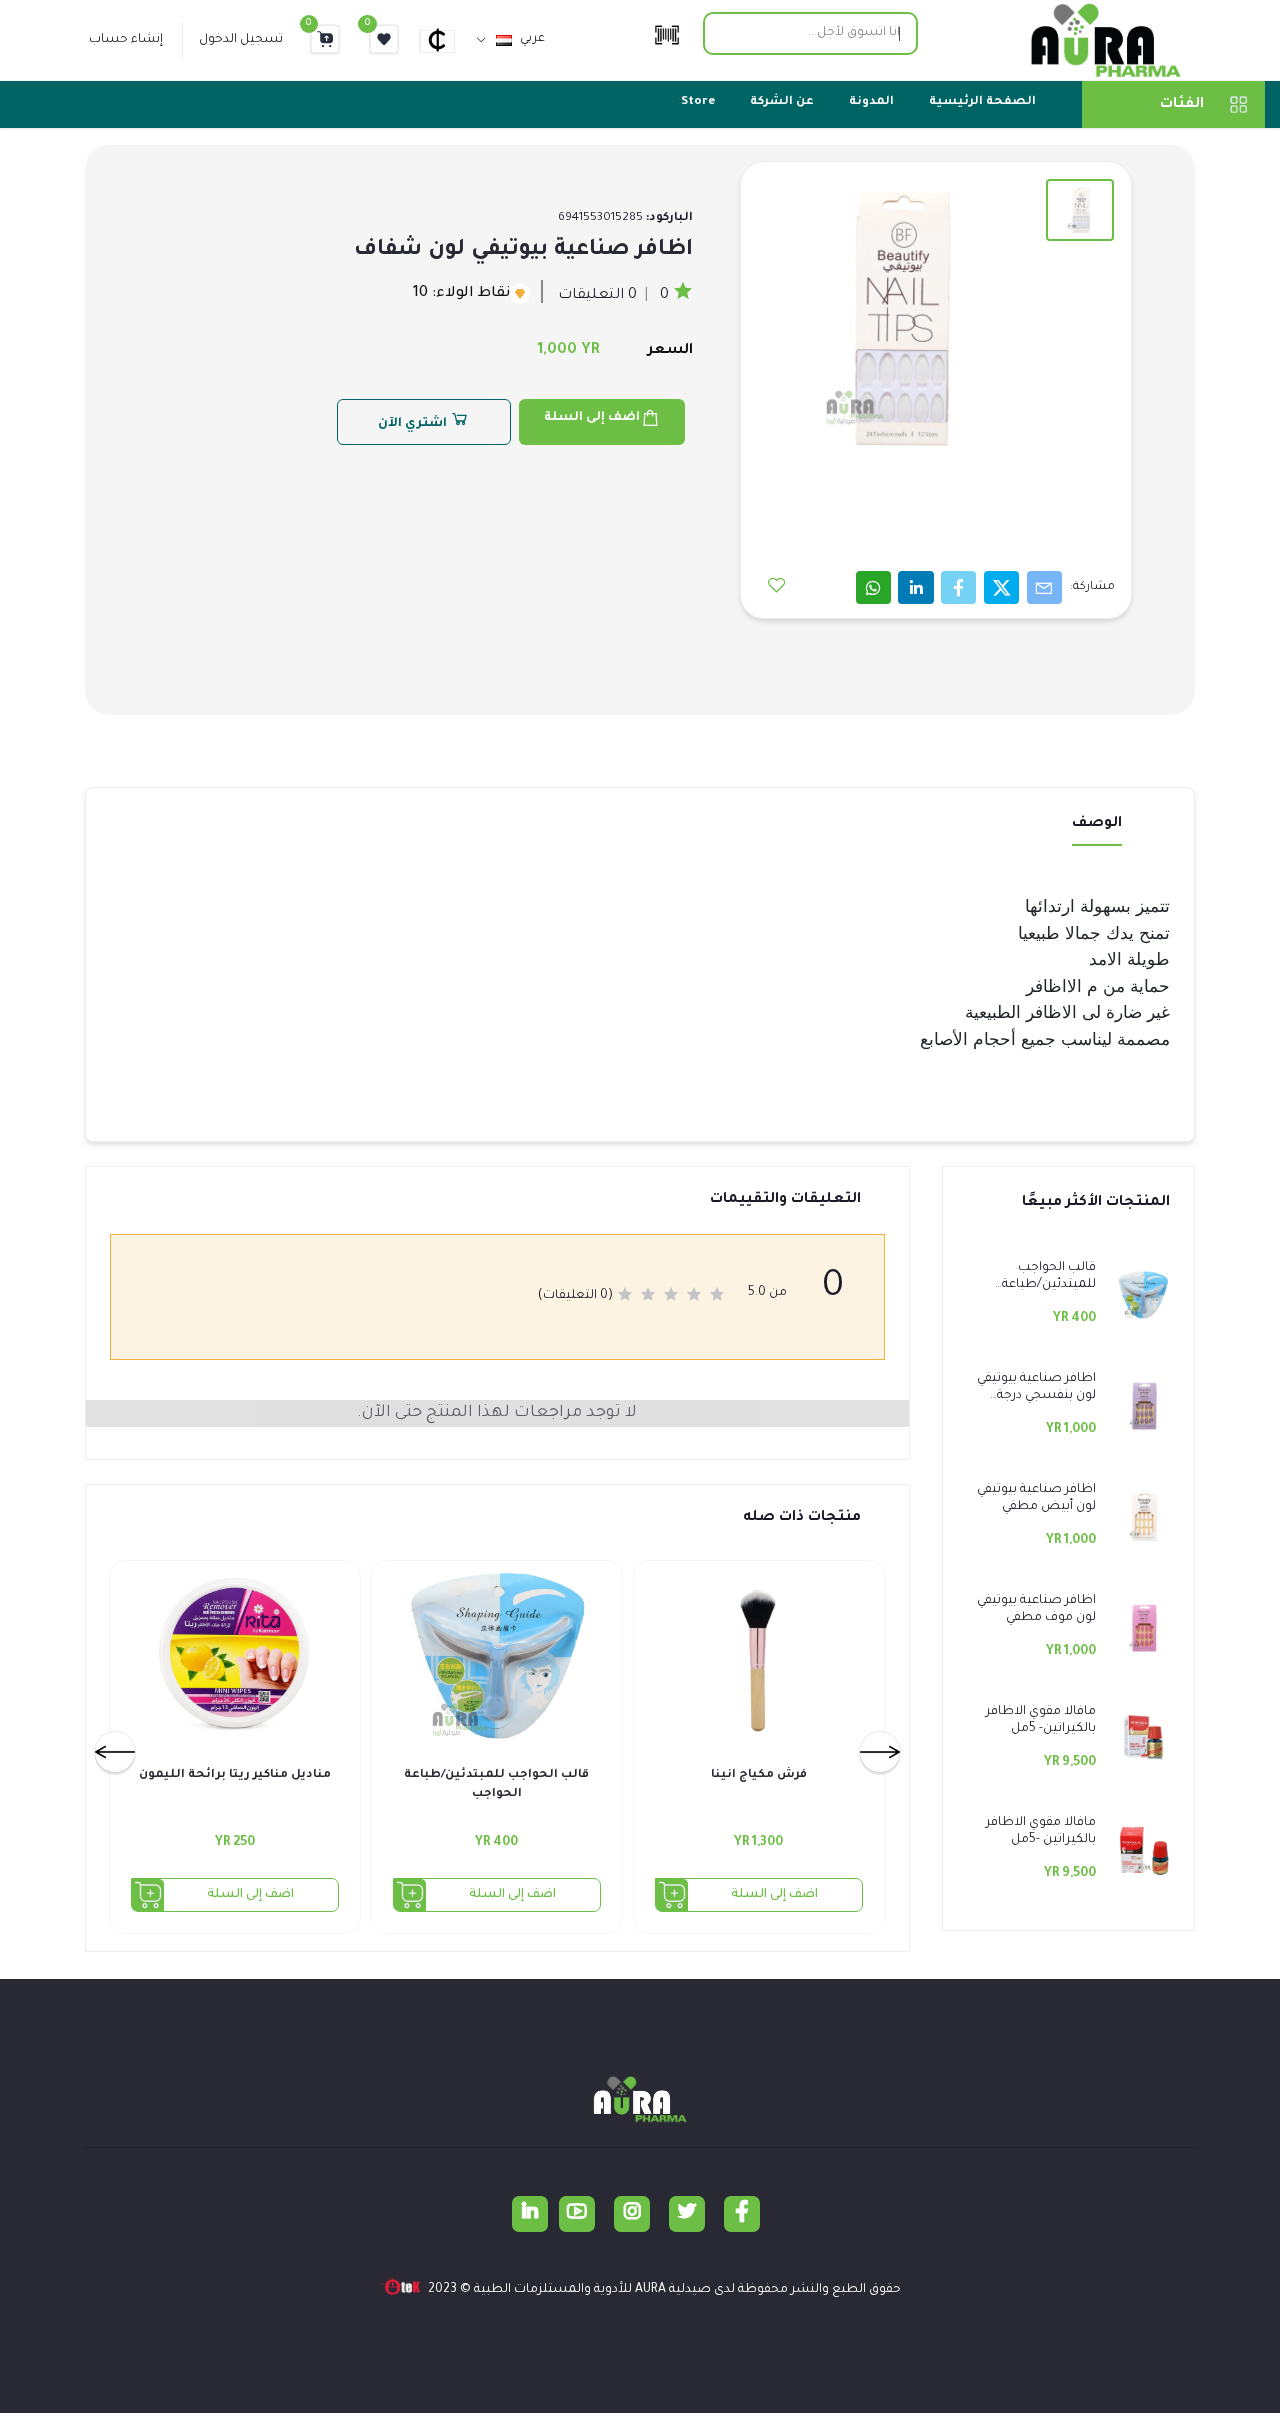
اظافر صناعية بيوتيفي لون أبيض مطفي (1036, 1498)
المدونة (871, 102)
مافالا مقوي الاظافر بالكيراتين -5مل (1041, 1831)
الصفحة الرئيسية (982, 102)
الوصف (1097, 824)
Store (698, 102)
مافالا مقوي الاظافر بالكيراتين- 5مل (1041, 1720)
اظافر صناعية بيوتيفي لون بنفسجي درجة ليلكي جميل (1036, 1388)
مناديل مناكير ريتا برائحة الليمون (235, 1775)
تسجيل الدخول (241, 40)
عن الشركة (782, 102)
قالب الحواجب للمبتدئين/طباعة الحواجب (1049, 1277)
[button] (446, 40)
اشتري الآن (414, 424)
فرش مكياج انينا (759, 1775)
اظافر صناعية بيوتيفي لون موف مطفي (1036, 1609)
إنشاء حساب (126, 40)
